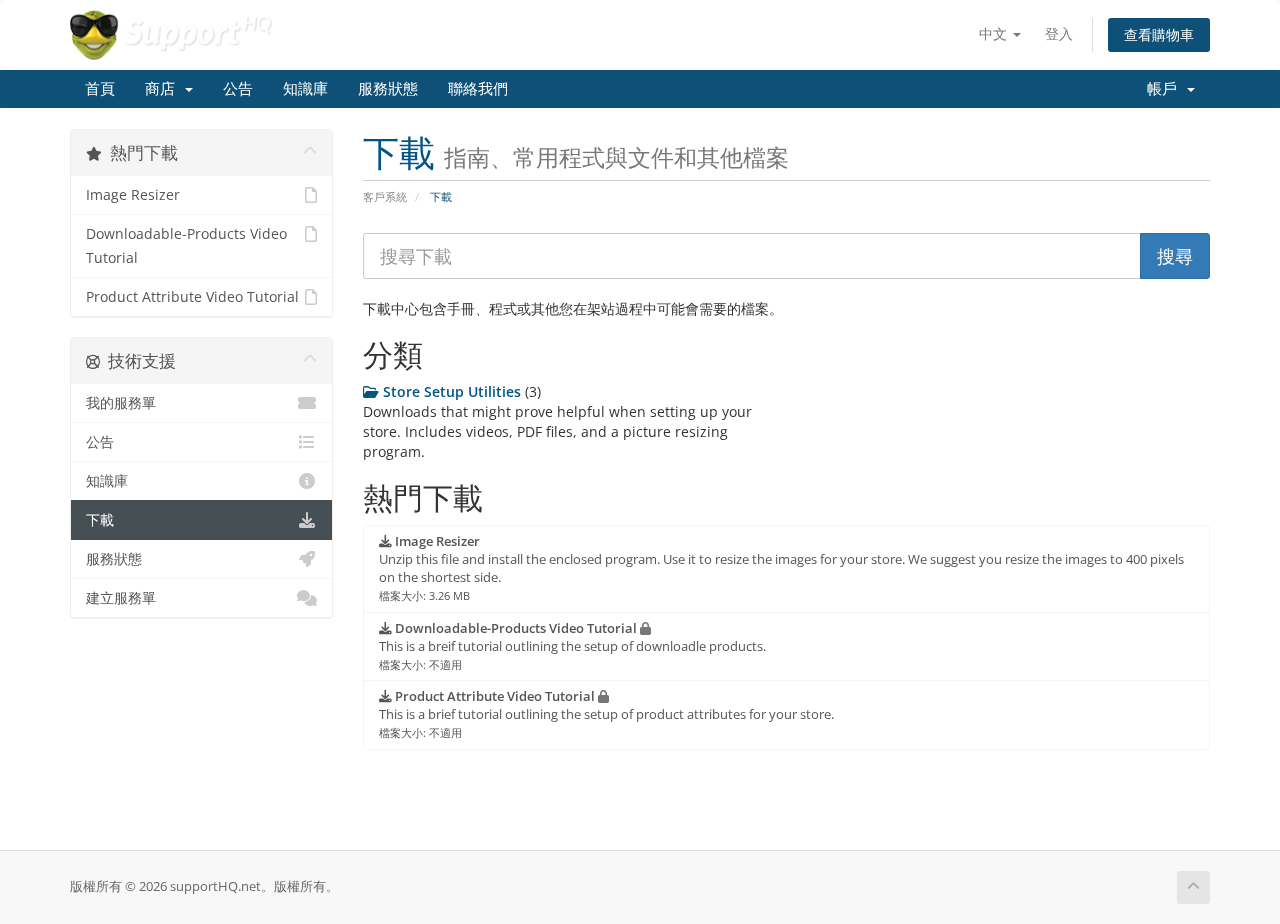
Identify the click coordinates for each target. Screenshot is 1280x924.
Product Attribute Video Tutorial (192, 297)
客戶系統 (385, 196)
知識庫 (305, 89)
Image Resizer (133, 195)
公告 (238, 89)
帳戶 (1166, 89)
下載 (100, 520)
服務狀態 (388, 89)
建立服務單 (121, 598)
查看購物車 (1159, 34)
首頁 (100, 89)
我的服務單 (121, 403)
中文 (995, 33)
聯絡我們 (478, 89)
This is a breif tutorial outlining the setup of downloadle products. (572, 646)
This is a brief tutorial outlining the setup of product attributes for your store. (606, 714)
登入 (1059, 33)
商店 (164, 89)
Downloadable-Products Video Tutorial (186, 246)
